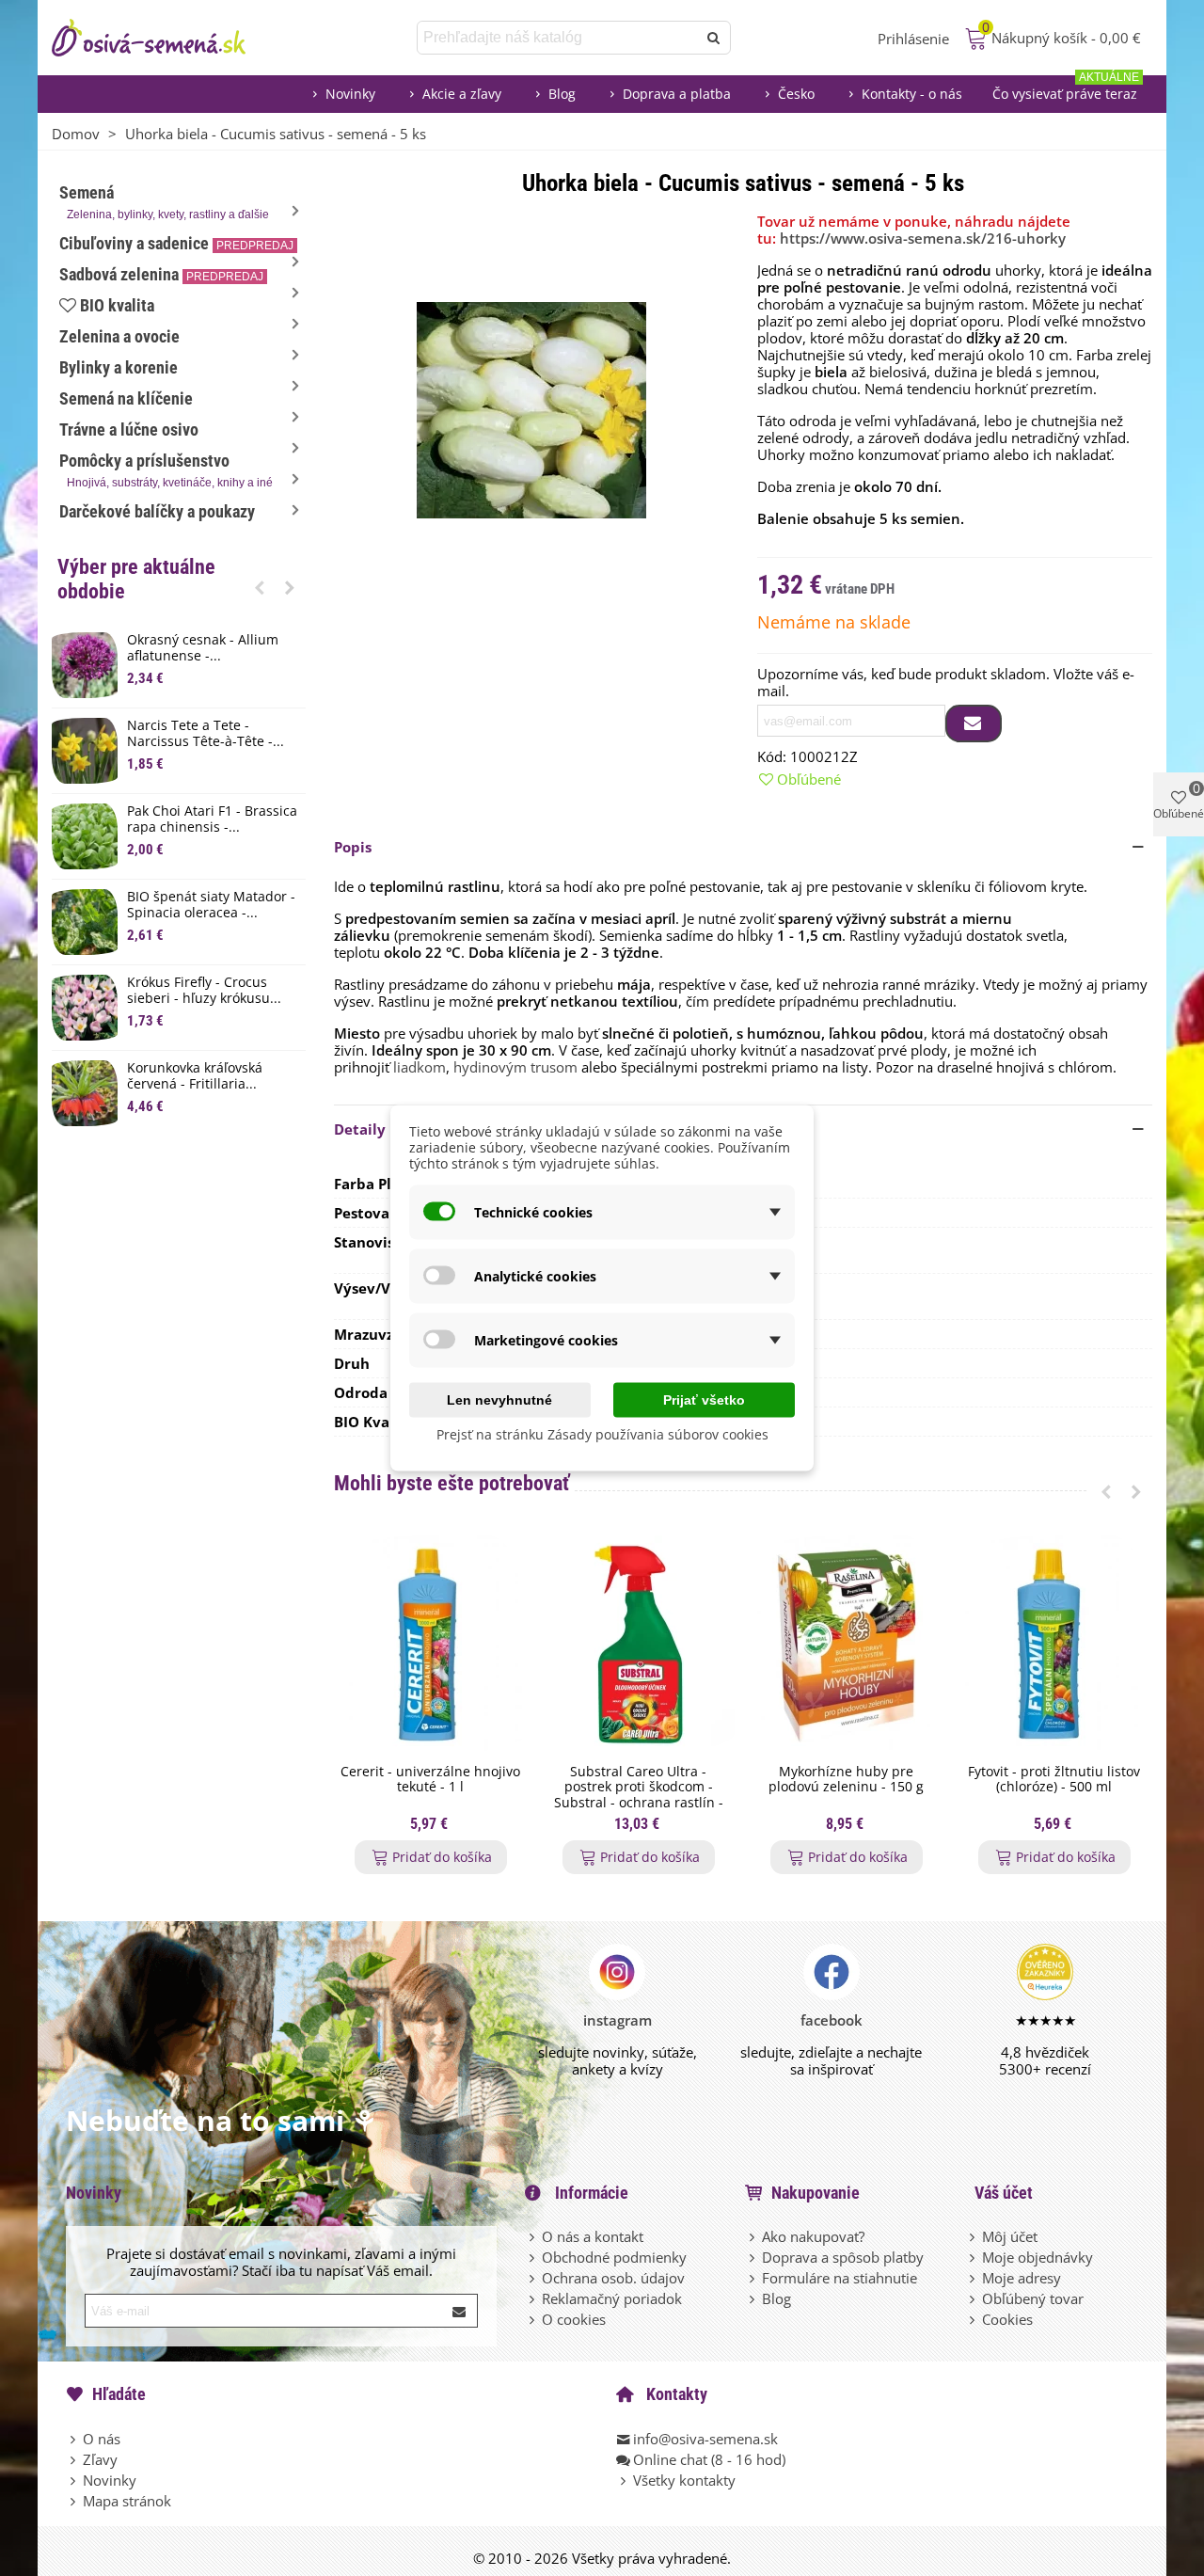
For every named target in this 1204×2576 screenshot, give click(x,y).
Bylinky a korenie (119, 367)
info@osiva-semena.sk (705, 2439)
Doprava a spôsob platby (843, 2257)
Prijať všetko (704, 1400)
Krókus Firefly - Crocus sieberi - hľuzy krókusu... (204, 991)
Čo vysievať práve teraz (1066, 89)
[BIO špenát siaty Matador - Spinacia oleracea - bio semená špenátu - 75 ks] (85, 922)
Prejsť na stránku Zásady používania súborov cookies (602, 1434)
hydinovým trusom (515, 1067)
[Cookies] (974, 2319)
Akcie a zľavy (462, 94)
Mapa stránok (127, 2501)
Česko (796, 94)
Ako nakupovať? (813, 2236)
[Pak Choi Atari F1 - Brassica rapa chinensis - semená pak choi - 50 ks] (85, 836)
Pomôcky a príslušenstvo (166, 470)
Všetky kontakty (684, 2480)
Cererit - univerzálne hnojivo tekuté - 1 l (430, 1780)
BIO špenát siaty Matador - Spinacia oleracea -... (211, 905)
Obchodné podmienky (614, 2257)
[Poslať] (714, 38)
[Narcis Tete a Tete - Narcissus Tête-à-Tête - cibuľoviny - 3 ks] (85, 751)
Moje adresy (1022, 2278)
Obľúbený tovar (1033, 2298)
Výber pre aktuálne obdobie (136, 579)
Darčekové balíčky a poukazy (157, 511)
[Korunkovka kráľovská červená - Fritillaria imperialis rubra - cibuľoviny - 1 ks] (85, 1093)
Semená (164, 202)
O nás (102, 2439)
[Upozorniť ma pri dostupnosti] (974, 724)
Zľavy (100, 2459)
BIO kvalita (117, 305)
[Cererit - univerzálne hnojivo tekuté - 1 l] (430, 1645)
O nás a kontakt (593, 2236)
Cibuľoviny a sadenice (176, 243)
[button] (260, 587)
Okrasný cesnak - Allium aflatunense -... (203, 648)
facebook (832, 2020)
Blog (562, 94)
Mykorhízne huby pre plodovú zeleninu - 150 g (846, 1780)
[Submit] (460, 2311)
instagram (618, 2020)
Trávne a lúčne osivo (129, 429)
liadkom (420, 1067)
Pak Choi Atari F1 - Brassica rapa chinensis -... (212, 819)
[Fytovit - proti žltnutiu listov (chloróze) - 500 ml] (1054, 1645)
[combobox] (558, 38)
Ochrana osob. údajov (613, 2278)
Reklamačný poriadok (612, 2298)
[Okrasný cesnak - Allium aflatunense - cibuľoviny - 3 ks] (85, 665)
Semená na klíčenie (126, 398)
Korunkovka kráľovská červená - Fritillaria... (195, 1076)
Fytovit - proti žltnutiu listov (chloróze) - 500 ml (1054, 1780)
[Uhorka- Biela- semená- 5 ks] (531, 408)
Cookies (1007, 2319)
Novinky (350, 94)
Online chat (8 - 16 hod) (709, 2459)
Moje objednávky (1038, 2257)
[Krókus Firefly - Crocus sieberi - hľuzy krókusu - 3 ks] (85, 1008)
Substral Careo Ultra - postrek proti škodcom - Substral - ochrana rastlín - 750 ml (639, 1796)
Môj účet (1010, 2236)
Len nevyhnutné (499, 1400)
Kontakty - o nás (912, 94)
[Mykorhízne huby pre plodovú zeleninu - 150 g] (846, 1645)
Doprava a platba (677, 94)
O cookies (574, 2319)
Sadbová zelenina (161, 274)
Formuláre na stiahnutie (840, 2278)
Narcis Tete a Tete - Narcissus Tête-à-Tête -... (206, 734)
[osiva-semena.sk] (165, 38)
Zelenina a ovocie (119, 336)
